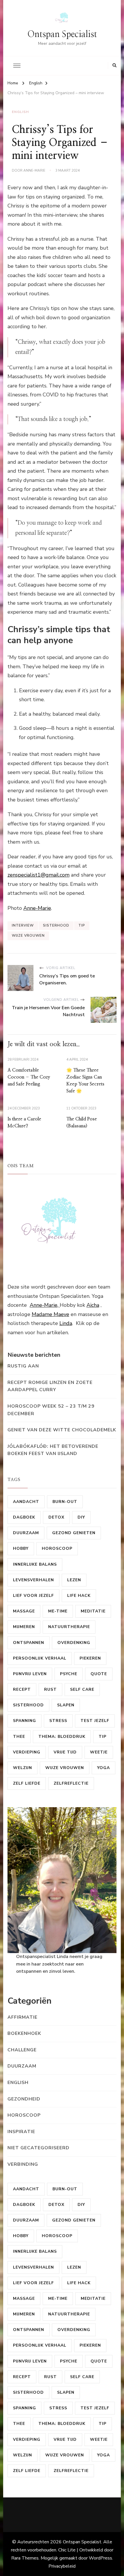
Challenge (22, 2050)
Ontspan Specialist (62, 34)
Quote (99, 1674)
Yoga (104, 1768)
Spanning (25, 1721)
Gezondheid (24, 2099)
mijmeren (24, 1627)
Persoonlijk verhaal (40, 1658)
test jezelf (95, 1721)
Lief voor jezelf (33, 1596)
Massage (24, 1611)
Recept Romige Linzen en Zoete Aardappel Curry (50, 1386)
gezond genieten (74, 1533)
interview (23, 925)
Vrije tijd (65, 1752)
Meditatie (93, 1611)
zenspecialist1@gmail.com (38, 875)
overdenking (74, 1643)
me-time (58, 1611)
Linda (66, 1323)
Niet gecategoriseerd (38, 2148)
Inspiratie (21, 2132)
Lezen (74, 1580)
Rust (50, 1689)
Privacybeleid (62, 2566)
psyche (69, 1674)
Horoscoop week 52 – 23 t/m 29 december (51, 1410)
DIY (81, 1517)
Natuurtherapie (69, 1627)
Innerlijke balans (35, 1564)
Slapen (66, 1705)
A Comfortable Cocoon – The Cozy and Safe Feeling (29, 1077)
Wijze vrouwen (28, 936)
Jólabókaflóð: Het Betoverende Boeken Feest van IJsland (53, 1450)
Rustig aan (23, 1366)
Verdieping (27, 1752)
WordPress (100, 2558)
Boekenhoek (24, 2033)
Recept (22, 1689)
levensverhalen (33, 1580)
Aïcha (93, 1305)
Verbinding (23, 2164)
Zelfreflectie (71, 1783)
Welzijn (22, 1768)
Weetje (99, 1752)
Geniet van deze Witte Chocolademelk (62, 1430)
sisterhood (56, 925)
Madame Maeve (50, 1314)
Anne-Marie (34, 170)
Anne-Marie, (45, 1305)
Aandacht (26, 1502)
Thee (19, 1737)
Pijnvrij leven (30, 1674)
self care (82, 1689)
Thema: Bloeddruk (62, 1737)
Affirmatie (22, 2017)
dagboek (24, 1517)
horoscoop (57, 1548)
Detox (56, 1517)
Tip (82, 925)
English (20, 112)
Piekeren (90, 1658)
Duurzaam (26, 1533)
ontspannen (29, 1643)
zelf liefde (27, 1783)
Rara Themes (25, 2558)
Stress (58, 1721)
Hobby (21, 1548)
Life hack (79, 1596)
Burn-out (65, 1502)
